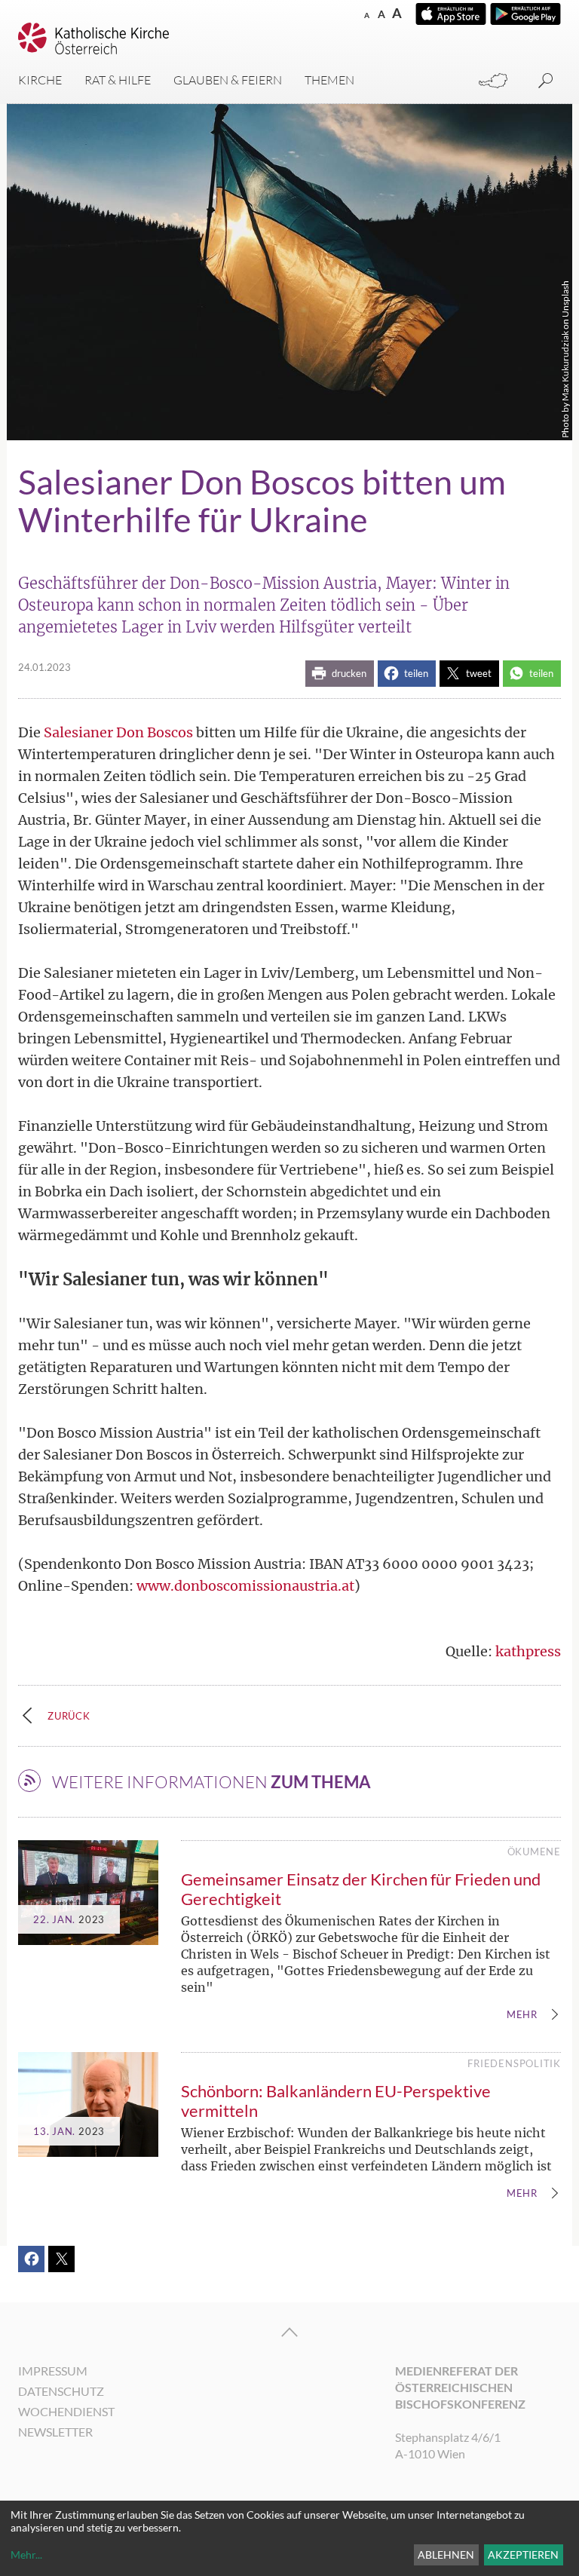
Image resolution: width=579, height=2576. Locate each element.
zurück (69, 1716)
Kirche (40, 80)
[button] (340, 674)
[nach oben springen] (289, 2332)
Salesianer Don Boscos (118, 732)
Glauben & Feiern (228, 80)
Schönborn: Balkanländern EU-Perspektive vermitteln (336, 2101)
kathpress (528, 1651)
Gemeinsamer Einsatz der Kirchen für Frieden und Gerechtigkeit (361, 1889)
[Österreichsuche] (493, 81)
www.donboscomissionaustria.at (245, 1586)
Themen (329, 80)
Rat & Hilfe (118, 80)
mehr (522, 2015)
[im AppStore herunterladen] (451, 14)
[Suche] (546, 81)
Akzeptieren (523, 2555)
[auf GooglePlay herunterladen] (525, 14)
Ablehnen (446, 2555)
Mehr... (26, 2555)
